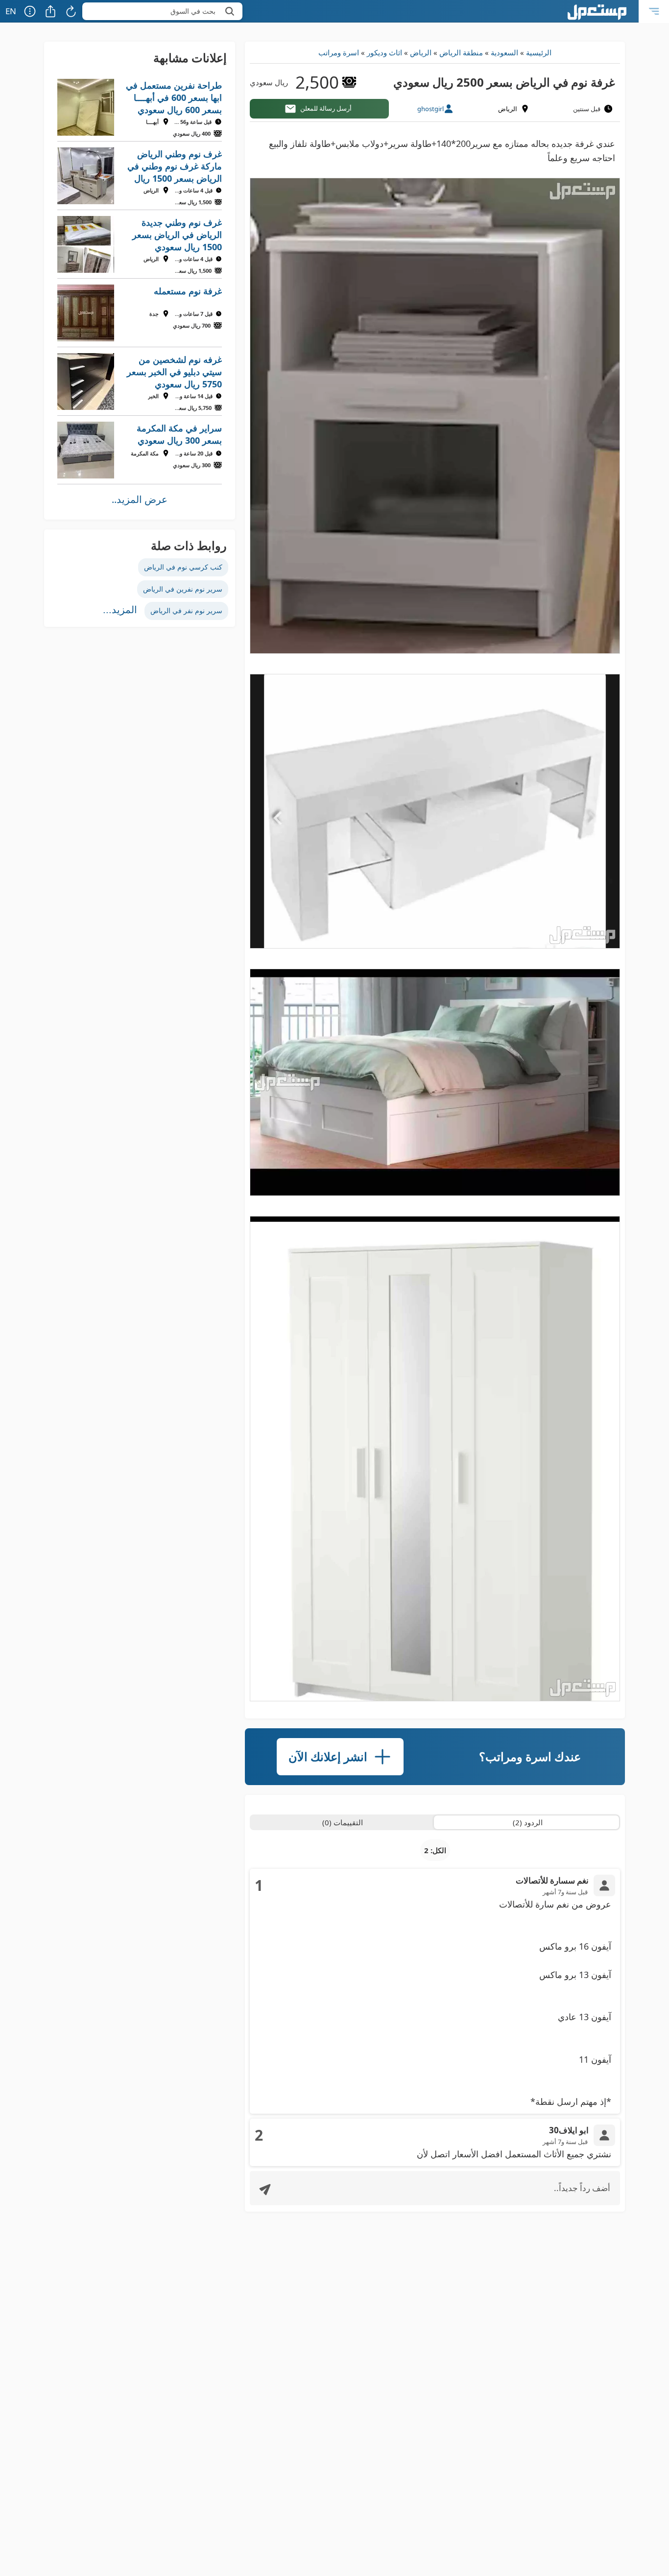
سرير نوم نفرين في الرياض (183, 589)
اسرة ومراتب (339, 52)
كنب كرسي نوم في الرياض (183, 567)
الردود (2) (528, 1822)
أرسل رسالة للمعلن (326, 108)
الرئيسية (539, 52)
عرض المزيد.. (140, 499)
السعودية (504, 52)
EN (11, 11)
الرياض (421, 52)
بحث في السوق (193, 11)
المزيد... (120, 610)
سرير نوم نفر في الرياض (186, 610)
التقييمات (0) (343, 1822)
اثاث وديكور (384, 52)
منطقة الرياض (461, 52)
